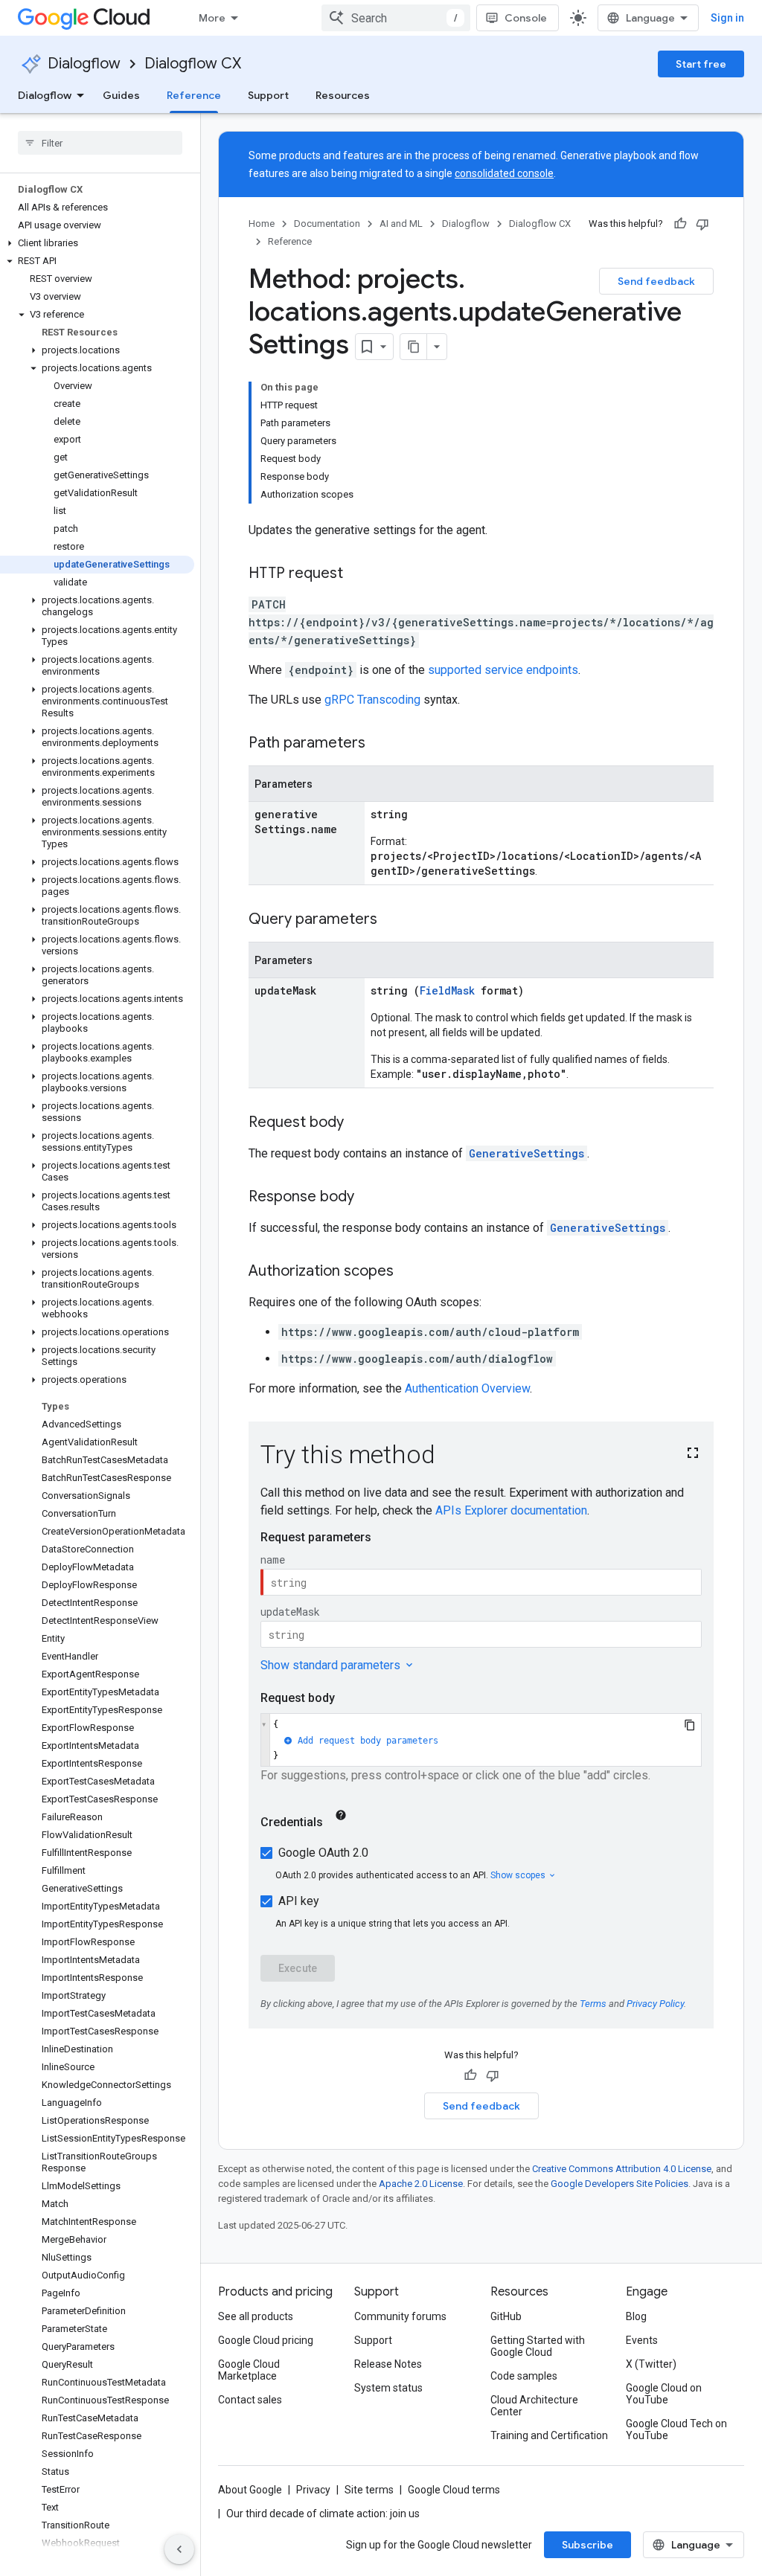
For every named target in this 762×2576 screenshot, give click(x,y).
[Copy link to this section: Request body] (359, 1123)
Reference (194, 95)
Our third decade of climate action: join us (323, 2514)
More (212, 18)
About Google (250, 2490)
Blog (636, 2316)
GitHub (506, 2316)
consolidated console (504, 173)
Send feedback (656, 281)
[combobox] (396, 18)
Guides (121, 95)
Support (268, 95)
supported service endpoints (503, 670)
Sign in (727, 18)
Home (262, 224)
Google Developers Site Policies (619, 2184)
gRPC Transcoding (372, 700)
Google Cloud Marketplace (249, 2370)
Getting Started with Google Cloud (538, 2346)
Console (526, 18)
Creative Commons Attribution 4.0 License (622, 2169)
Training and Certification (549, 2435)
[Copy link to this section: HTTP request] (358, 574)
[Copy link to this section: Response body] (369, 1198)
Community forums (400, 2316)
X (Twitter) (651, 2364)
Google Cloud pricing (266, 2340)
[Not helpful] (702, 224)
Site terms (369, 2490)
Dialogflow (84, 64)
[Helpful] (680, 224)
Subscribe (587, 2545)
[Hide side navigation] (179, 2549)
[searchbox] (100, 143)
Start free (701, 64)
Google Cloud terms (454, 2490)
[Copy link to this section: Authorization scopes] (409, 1272)
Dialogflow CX (193, 64)
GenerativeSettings (526, 1153)
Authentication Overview (467, 1388)
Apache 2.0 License (421, 2184)
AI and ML (401, 224)
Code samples (524, 2376)
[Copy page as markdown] (414, 347)
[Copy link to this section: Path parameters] (380, 744)
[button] (97, 243)
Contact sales (250, 2400)
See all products (256, 2316)
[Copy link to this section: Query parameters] (392, 920)
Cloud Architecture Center (534, 2406)
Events (642, 2340)
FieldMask (447, 990)
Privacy (313, 2490)
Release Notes (388, 2364)
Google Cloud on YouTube (664, 2394)
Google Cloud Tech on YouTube (676, 2429)
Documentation (327, 224)
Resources (343, 95)
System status (388, 2388)
